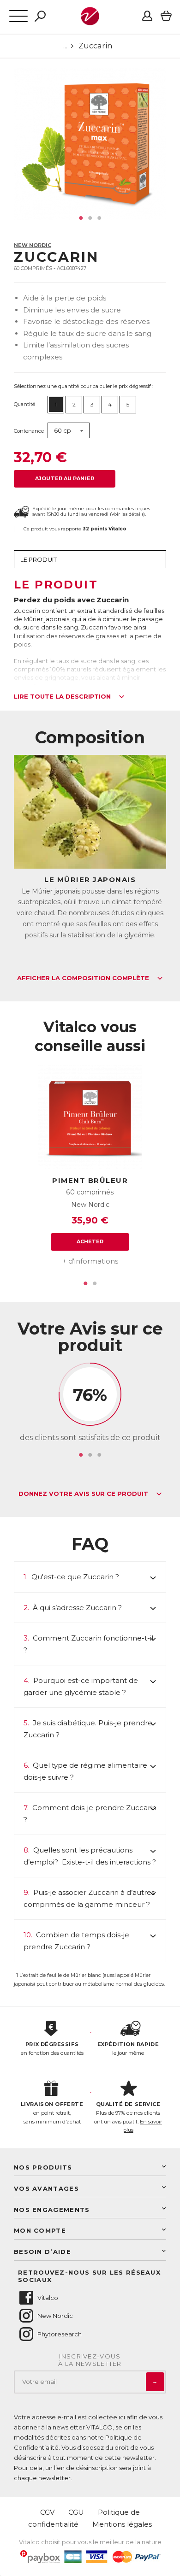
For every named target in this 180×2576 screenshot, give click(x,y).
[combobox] (69, 431)
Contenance (29, 431)
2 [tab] (90, 218)
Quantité (24, 404)
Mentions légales (122, 2524)
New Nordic (33, 245)
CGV (47, 2512)
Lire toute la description (63, 697)
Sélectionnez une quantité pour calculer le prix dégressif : (84, 386)
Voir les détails (127, 514)
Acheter (90, 1241)
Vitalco (48, 2298)
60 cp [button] (63, 430)
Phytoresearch (60, 2334)
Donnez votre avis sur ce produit (84, 1494)
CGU (76, 2512)
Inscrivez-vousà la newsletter (90, 2360)
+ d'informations (90, 1261)
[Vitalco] (90, 20)
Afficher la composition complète (84, 978)
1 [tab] (81, 218)
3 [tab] (99, 218)
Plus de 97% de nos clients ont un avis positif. (128, 2117)
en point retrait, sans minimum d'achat (52, 2113)
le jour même (128, 2049)
